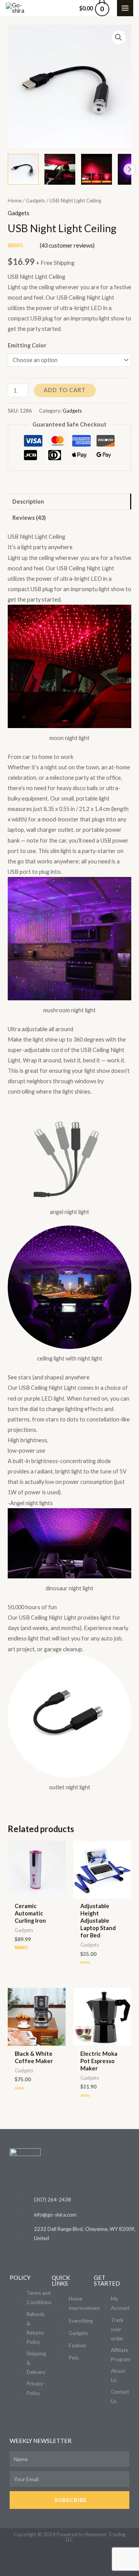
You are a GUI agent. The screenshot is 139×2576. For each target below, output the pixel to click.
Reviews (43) (29, 518)
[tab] (69, 502)
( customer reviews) (67, 245)
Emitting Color (27, 345)
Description (28, 502)
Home (15, 201)
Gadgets (36, 201)
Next (129, 169)
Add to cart (65, 390)
